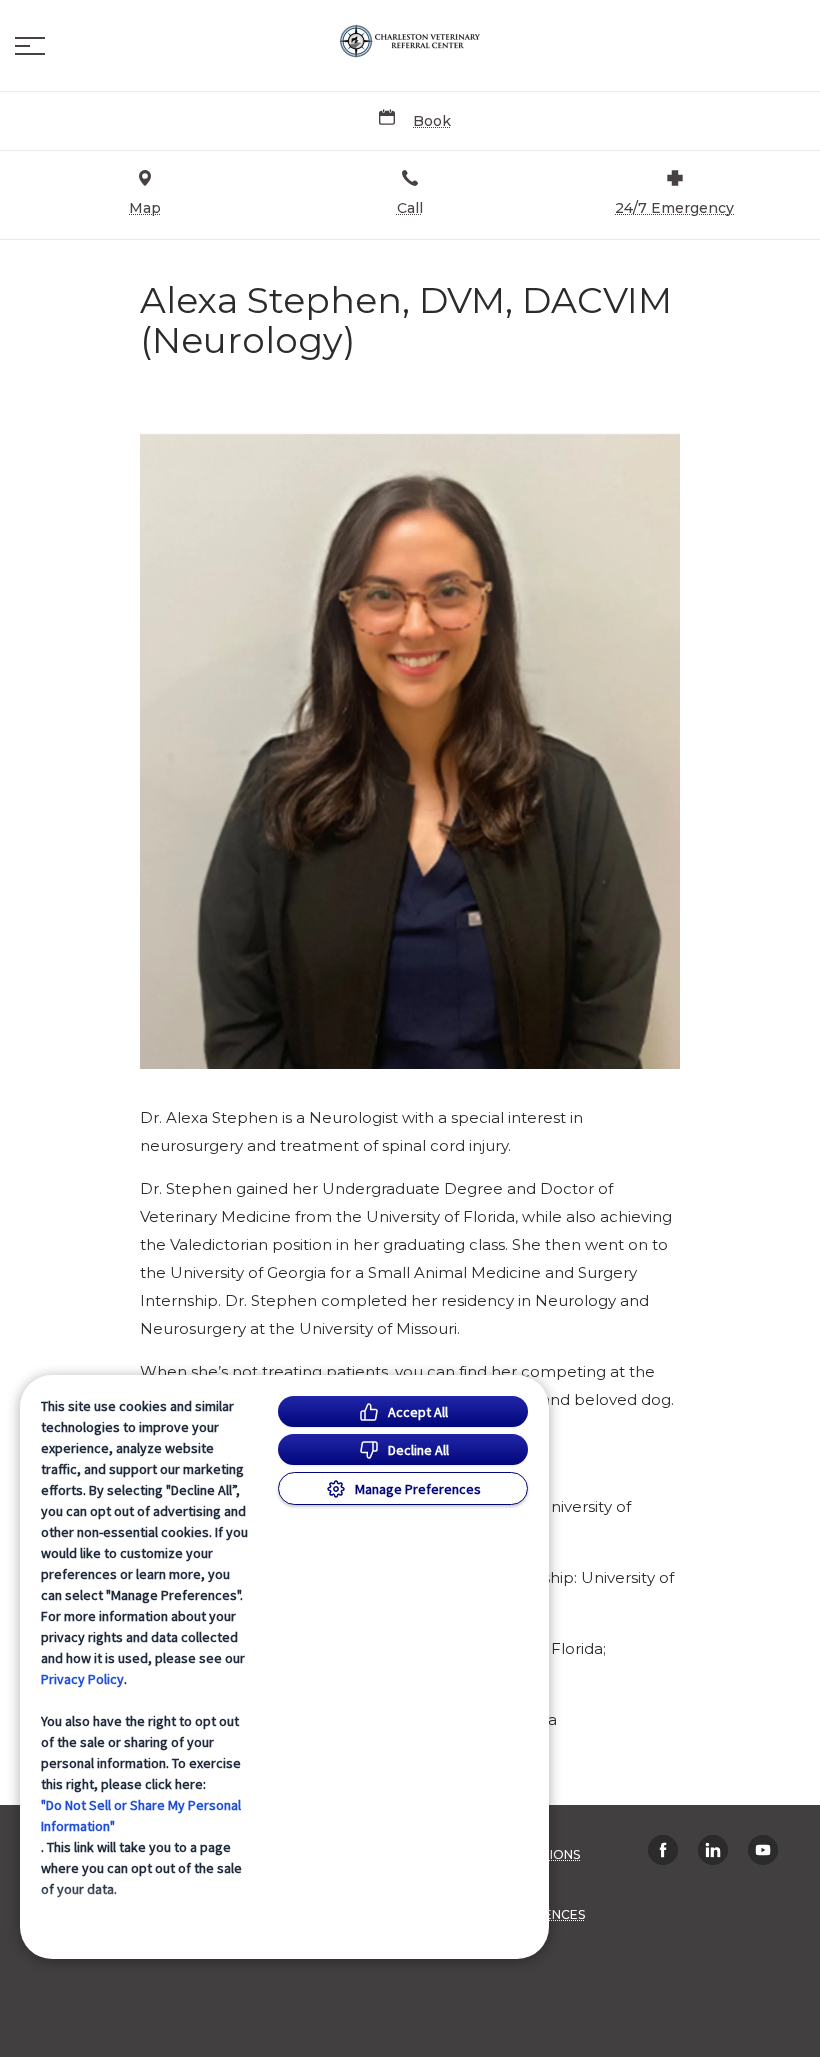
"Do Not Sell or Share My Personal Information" (141, 1815)
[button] (30, 46)
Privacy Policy (82, 1679)
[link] (410, 41)
